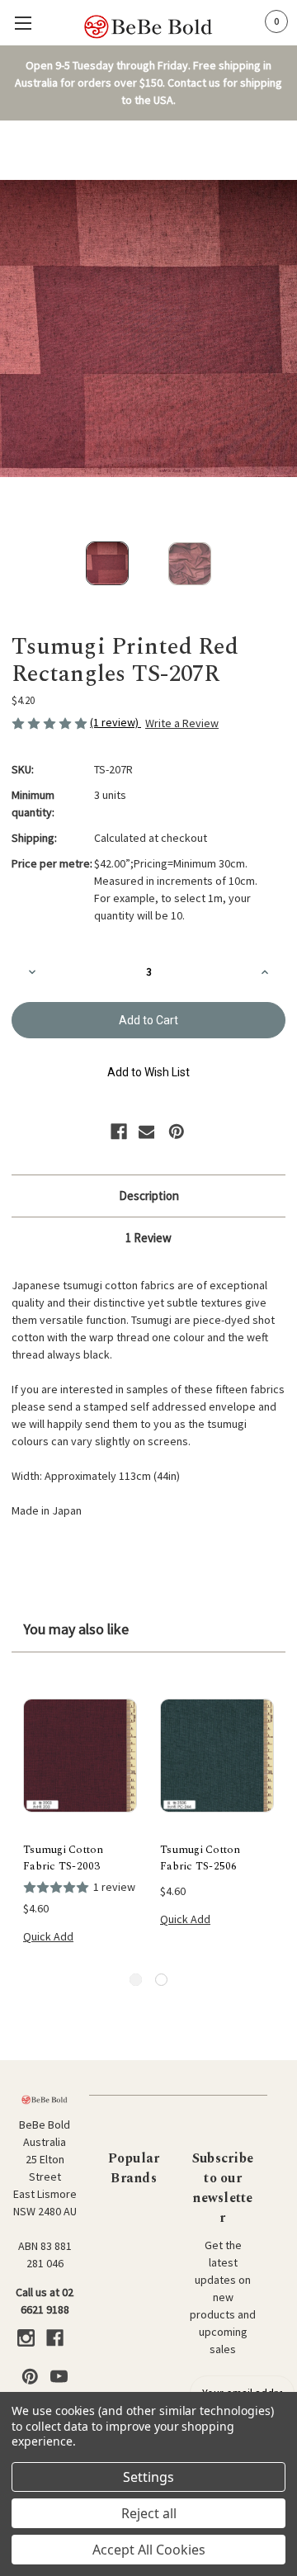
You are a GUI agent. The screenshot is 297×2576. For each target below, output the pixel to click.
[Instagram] (26, 2338)
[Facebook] (119, 1132)
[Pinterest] (177, 1132)
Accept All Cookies (149, 2550)
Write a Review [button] (182, 723)
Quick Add (48, 1936)
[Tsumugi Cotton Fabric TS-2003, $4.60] (80, 1756)
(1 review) (115, 722)
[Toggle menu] (23, 23)
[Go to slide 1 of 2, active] (136, 1980)
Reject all (149, 2513)
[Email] (147, 1132)
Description (149, 1196)
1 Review (148, 1238)
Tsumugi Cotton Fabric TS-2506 (200, 1858)
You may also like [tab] (76, 1629)
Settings (148, 2477)
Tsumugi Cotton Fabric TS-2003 (64, 1858)
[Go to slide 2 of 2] (161, 1980)
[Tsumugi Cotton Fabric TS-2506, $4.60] (217, 1756)
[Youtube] (59, 2377)
